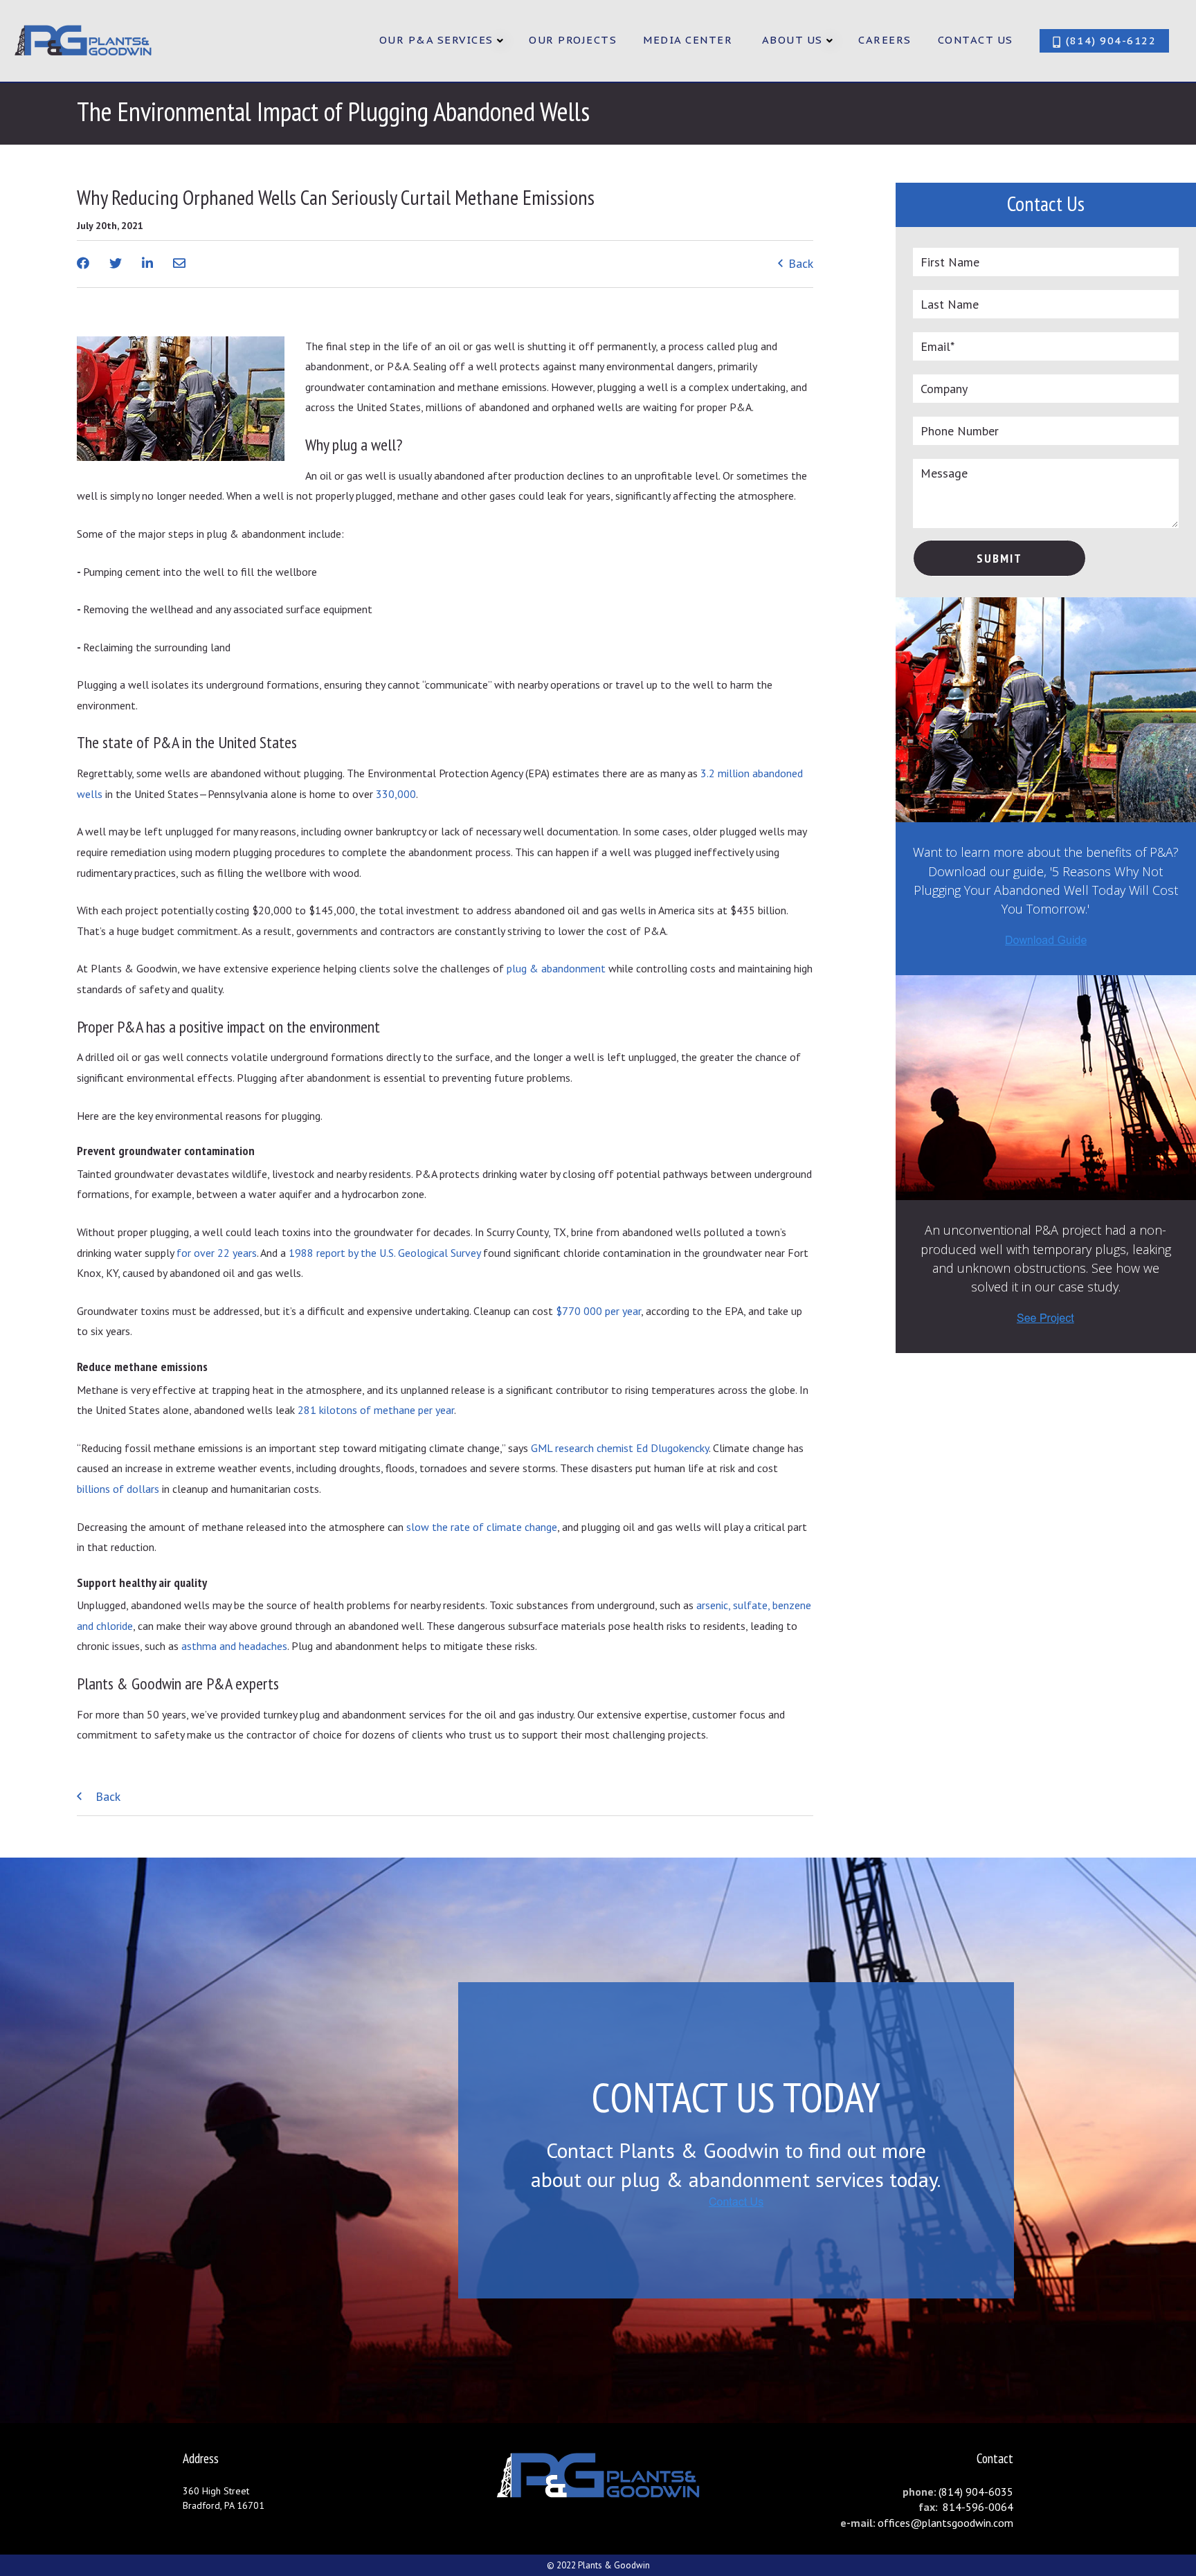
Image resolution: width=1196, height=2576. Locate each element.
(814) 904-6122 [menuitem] (1109, 40)
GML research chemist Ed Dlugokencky (620, 1448)
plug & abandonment (556, 968)
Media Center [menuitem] (688, 40)
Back (799, 263)
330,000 (396, 794)
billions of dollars (118, 1489)
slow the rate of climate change (482, 1527)
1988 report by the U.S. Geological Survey (384, 1253)
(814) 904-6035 (976, 2492)
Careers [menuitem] (885, 40)
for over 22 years (217, 1253)
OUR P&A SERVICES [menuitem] (436, 40)
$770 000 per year (598, 1311)
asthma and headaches (234, 1646)
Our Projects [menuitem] (573, 40)
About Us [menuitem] (792, 40)
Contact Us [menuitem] (976, 40)
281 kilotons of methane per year (376, 1410)
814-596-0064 (977, 2507)
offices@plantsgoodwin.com (945, 2523)
